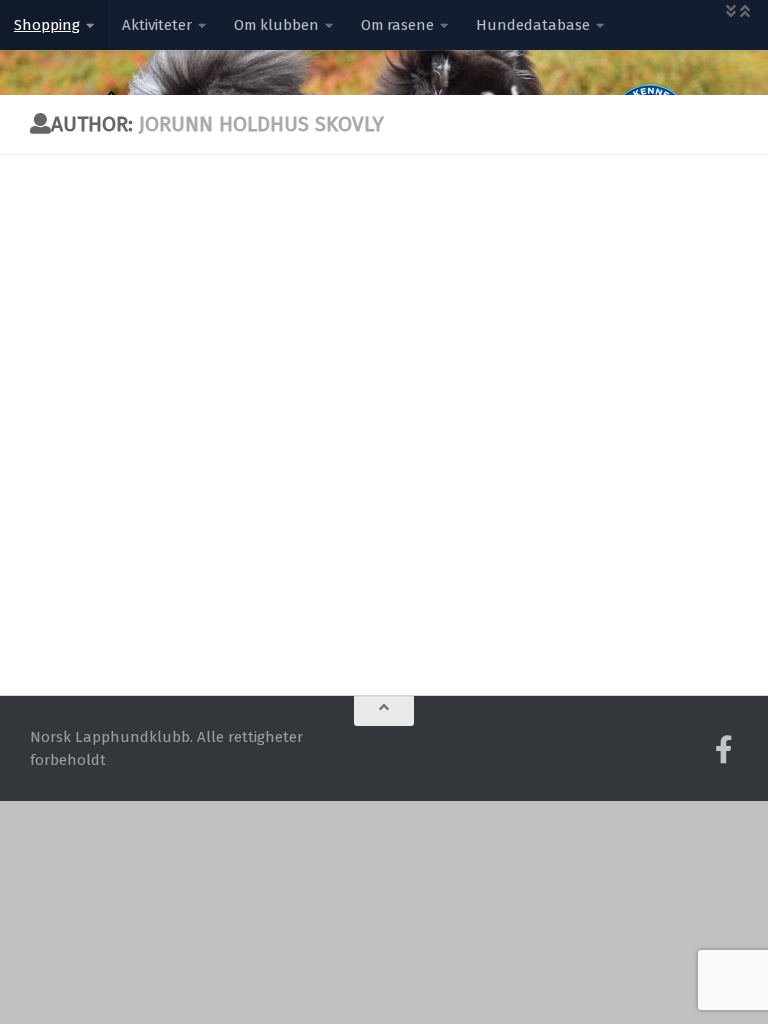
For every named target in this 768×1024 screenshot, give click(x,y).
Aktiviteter (157, 25)
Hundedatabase (533, 25)
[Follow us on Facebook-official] (724, 750)
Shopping (47, 25)
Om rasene (397, 25)
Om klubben (276, 25)
